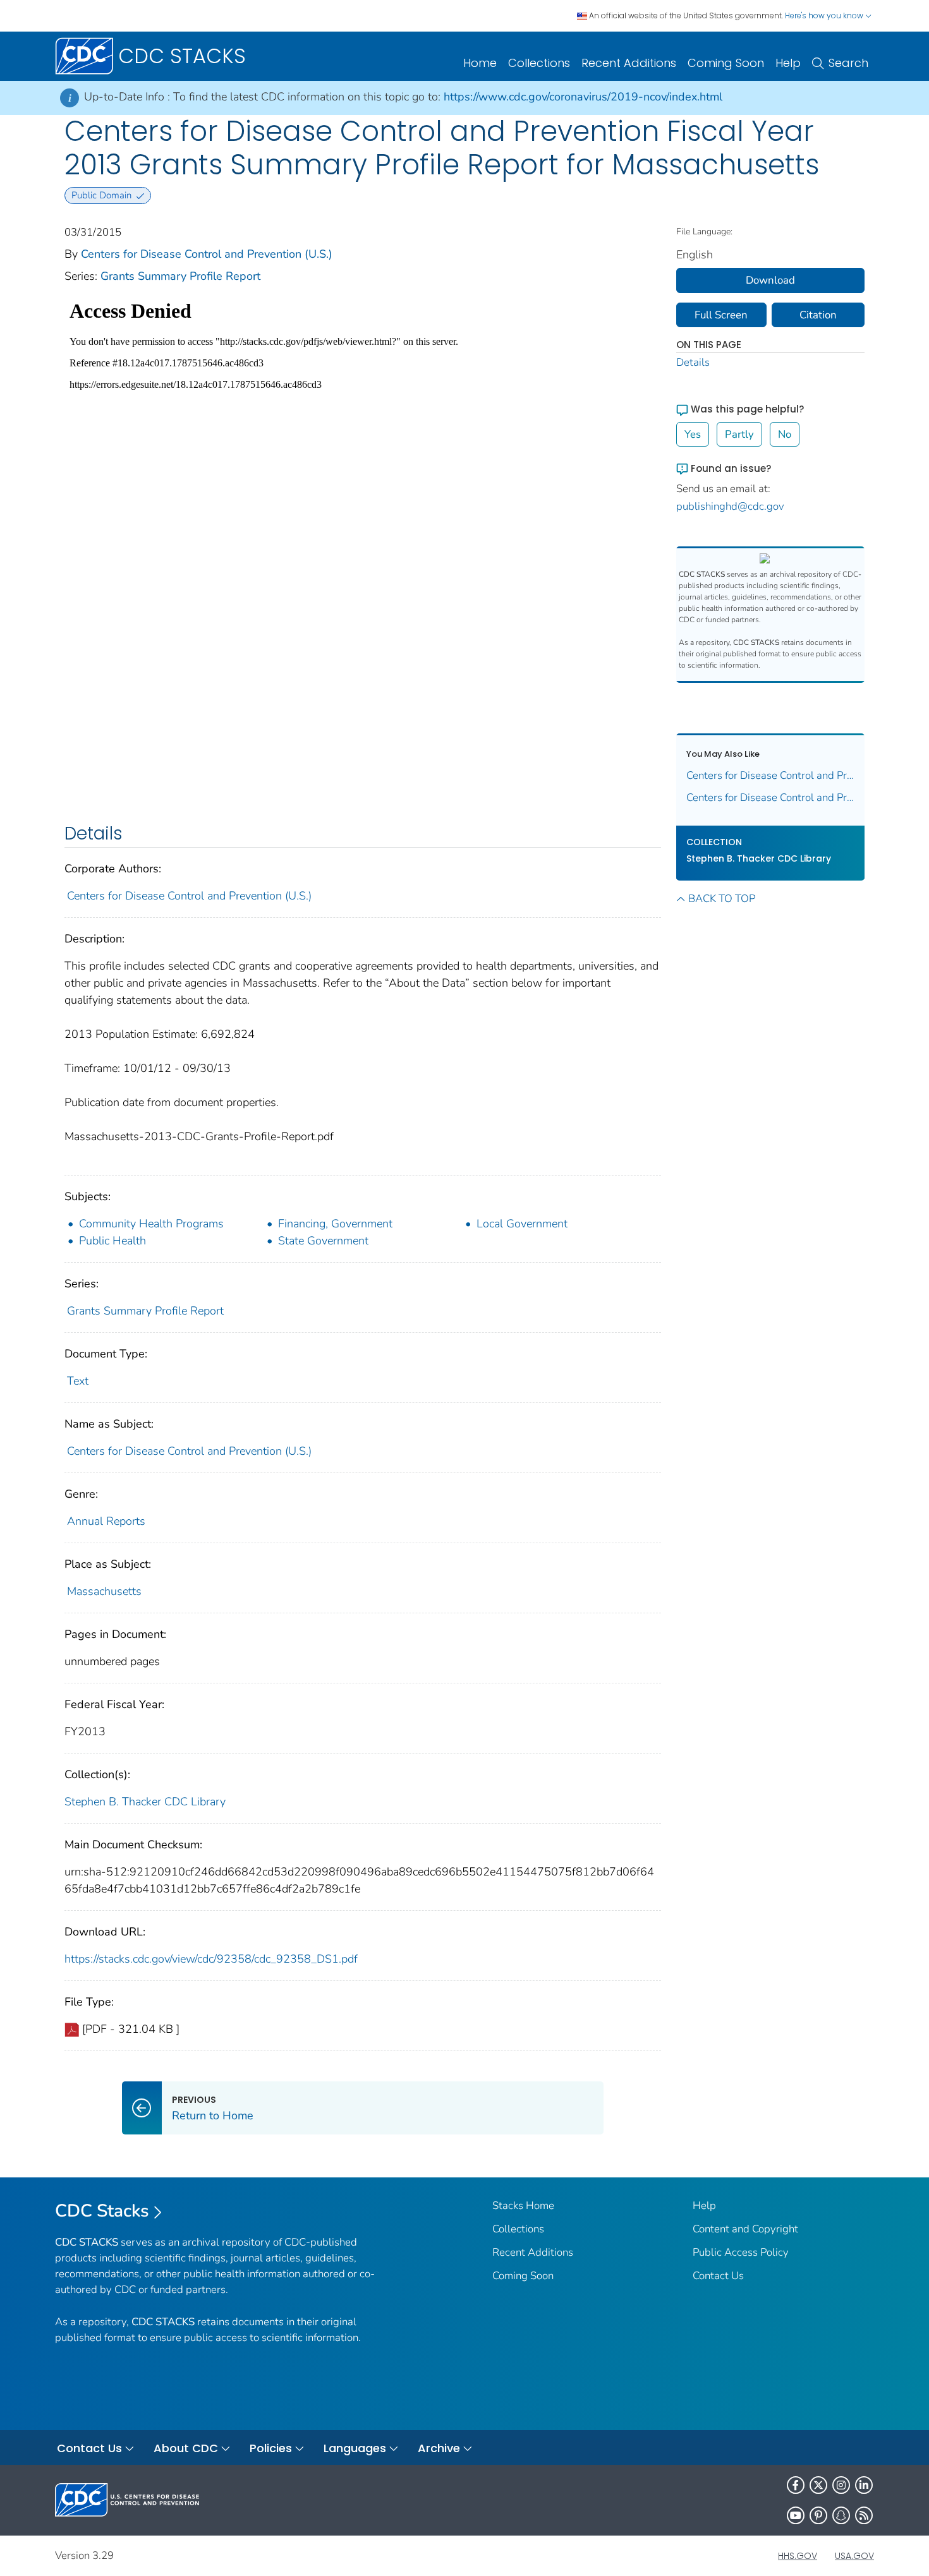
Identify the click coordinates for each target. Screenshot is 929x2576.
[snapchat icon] (841, 2515)
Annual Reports (106, 1521)
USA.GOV (854, 2556)
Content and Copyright (745, 2229)
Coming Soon (726, 63)
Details (693, 362)
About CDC (186, 2448)
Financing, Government (335, 1224)
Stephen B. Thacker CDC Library (145, 1802)
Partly (739, 434)
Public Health (112, 1241)
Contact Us (718, 2276)
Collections (539, 63)
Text (78, 1381)
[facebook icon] (796, 2485)
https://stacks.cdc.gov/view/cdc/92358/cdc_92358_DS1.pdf (211, 1959)
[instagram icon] (841, 2485)
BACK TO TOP (722, 899)
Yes (693, 434)
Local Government (522, 1224)
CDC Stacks (102, 2211)
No (785, 434)
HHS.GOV (798, 2556)
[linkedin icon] (864, 2485)
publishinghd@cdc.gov (730, 506)
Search (848, 63)
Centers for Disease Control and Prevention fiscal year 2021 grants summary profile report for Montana (771, 797)
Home (480, 63)
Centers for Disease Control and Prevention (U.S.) (207, 254)
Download (770, 280)
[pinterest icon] (818, 2515)
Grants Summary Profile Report (180, 276)
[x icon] (818, 2485)
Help (788, 63)
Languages (355, 2448)
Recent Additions (629, 63)
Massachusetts (104, 1591)
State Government (323, 1241)
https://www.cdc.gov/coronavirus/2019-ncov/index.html (583, 97)
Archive (439, 2448)
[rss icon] (864, 2515)
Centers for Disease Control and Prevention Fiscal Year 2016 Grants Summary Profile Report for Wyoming (771, 775)
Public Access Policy (741, 2252)
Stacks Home (523, 2206)
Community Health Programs (151, 1224)
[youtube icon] (796, 2515)
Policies (271, 2448)
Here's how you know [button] (825, 15)
